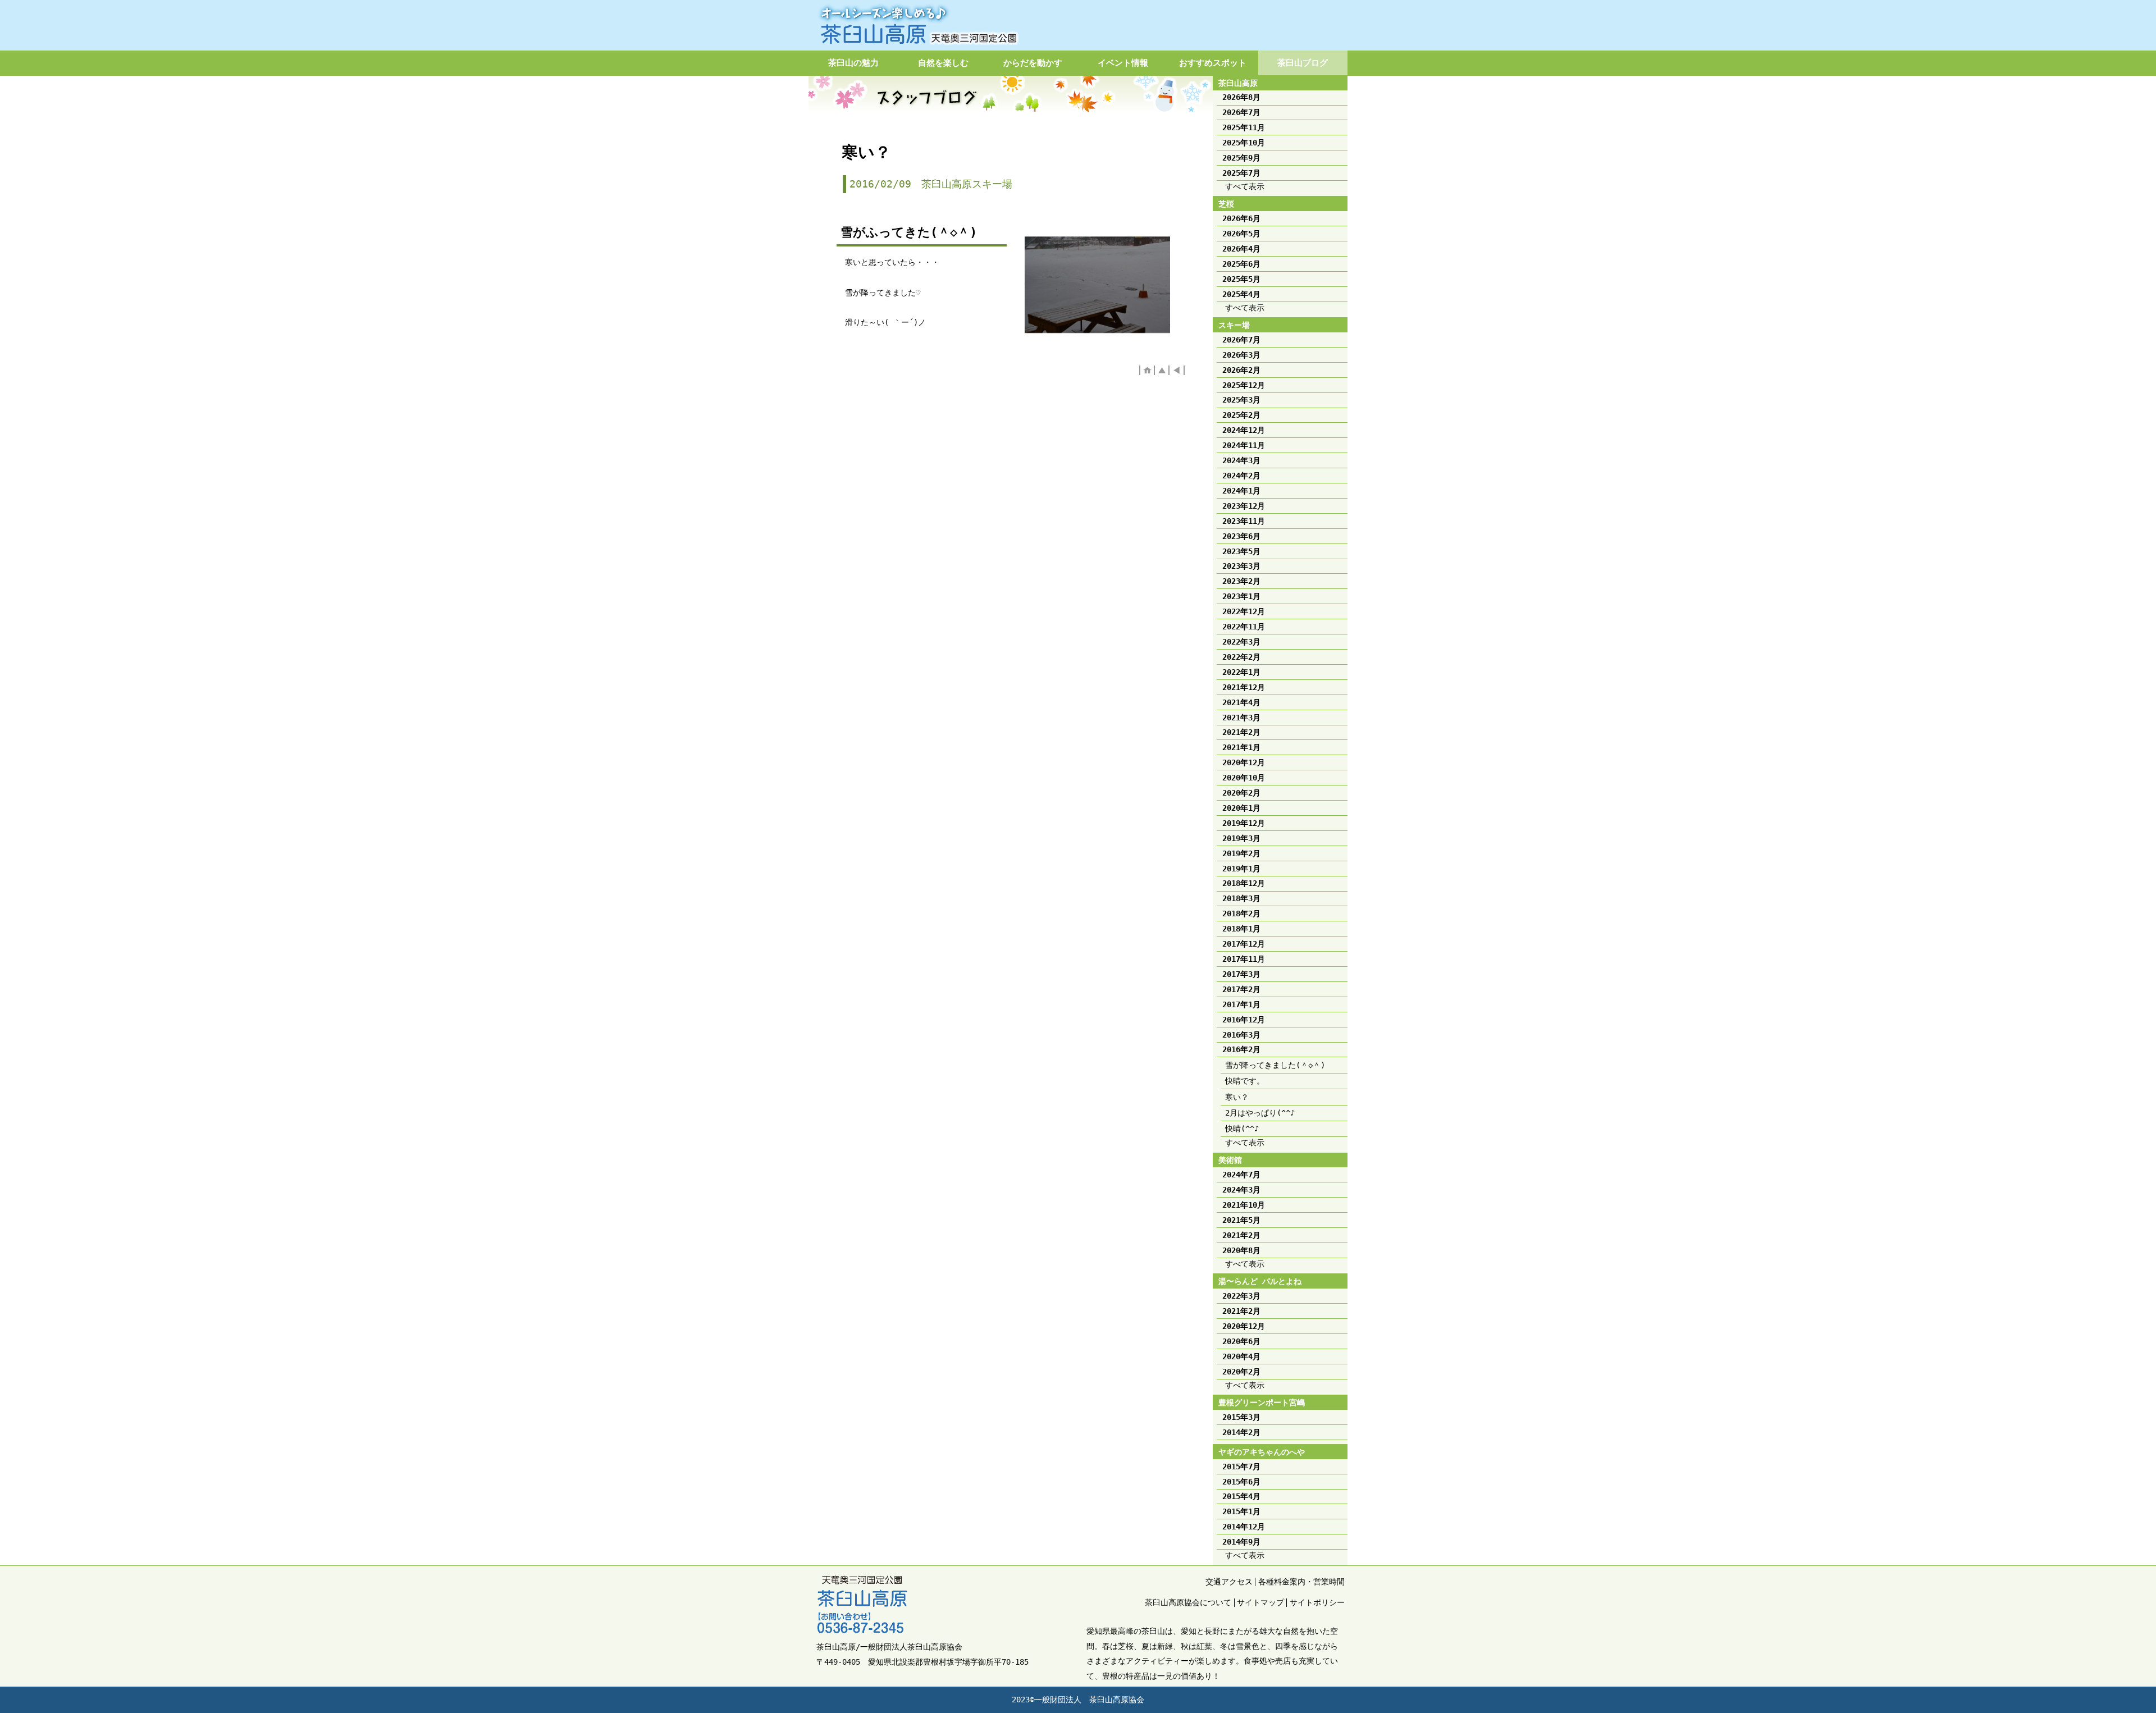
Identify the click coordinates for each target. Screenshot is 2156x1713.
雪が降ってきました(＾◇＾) (1275, 1065)
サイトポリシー (1317, 1602)
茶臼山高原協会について (1188, 1602)
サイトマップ (1260, 1602)
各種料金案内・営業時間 (1301, 1582)
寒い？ (1237, 1097)
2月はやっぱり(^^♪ (1260, 1113)
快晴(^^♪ (1242, 1129)
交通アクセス (1229, 1582)
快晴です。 (1245, 1081)
